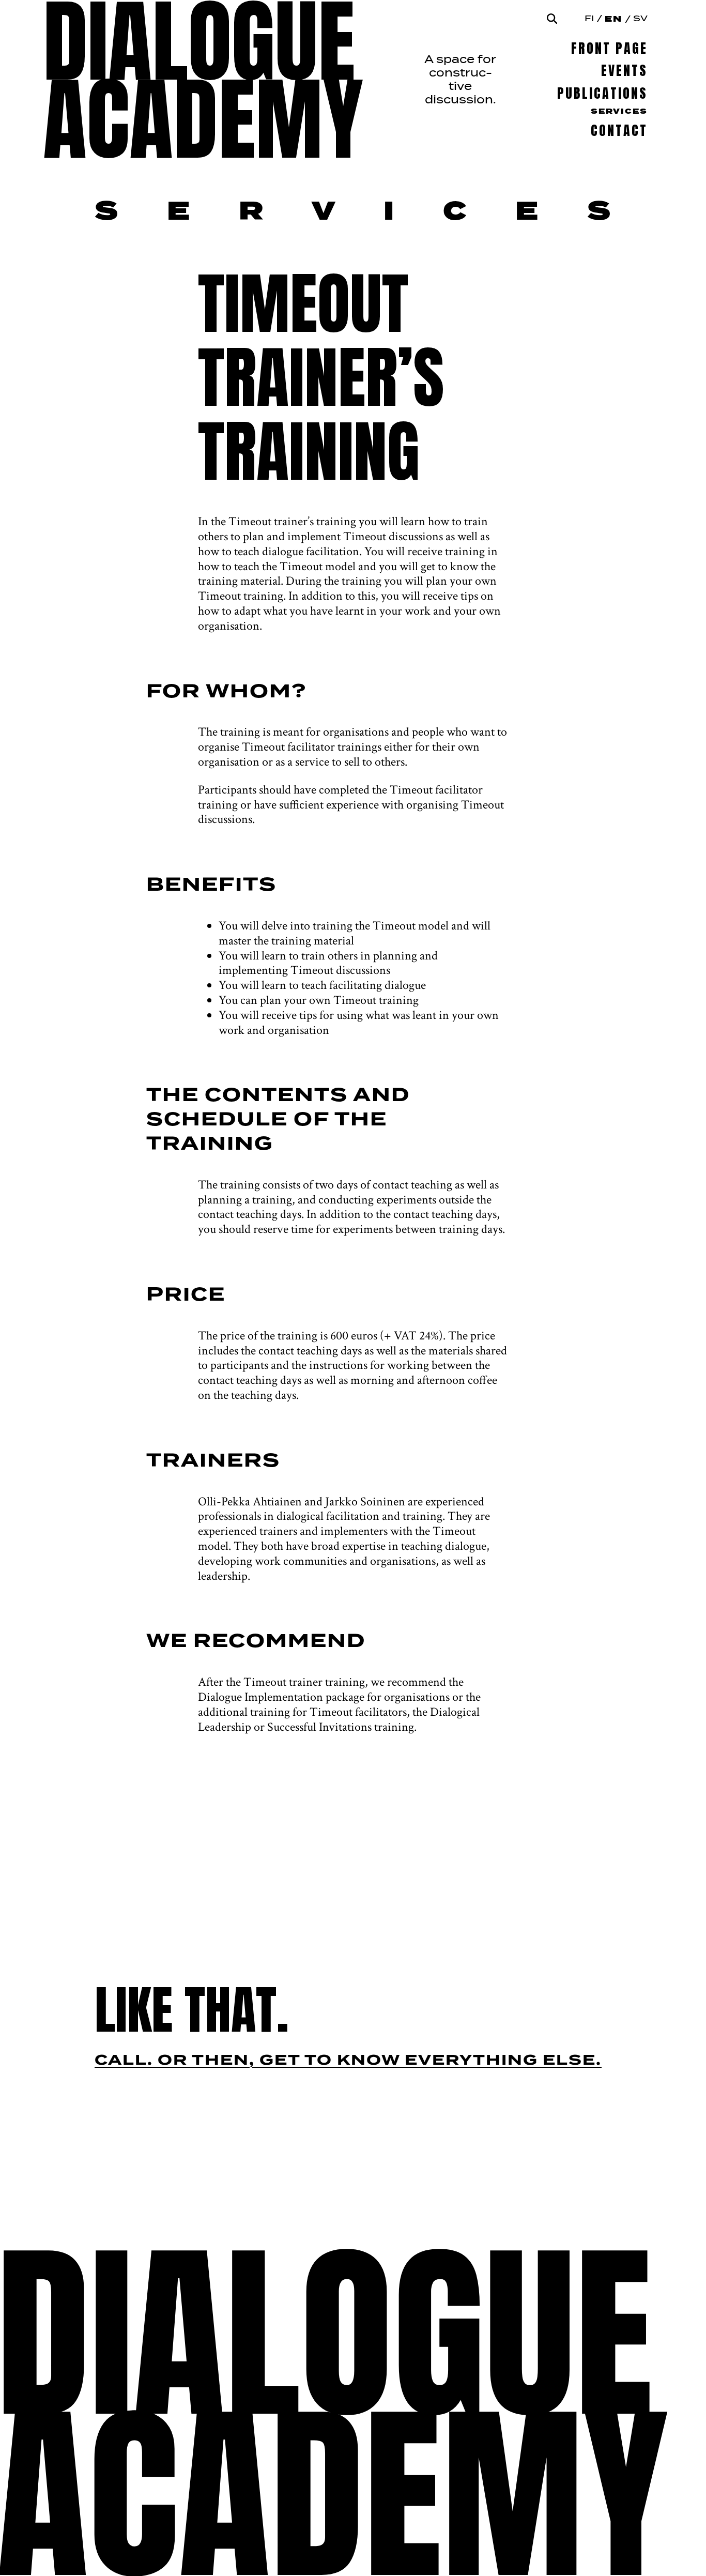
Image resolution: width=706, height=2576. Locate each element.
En (613, 19)
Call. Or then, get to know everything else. (348, 2061)
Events (624, 71)
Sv (640, 19)
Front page (609, 48)
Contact (619, 131)
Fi (589, 19)
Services (619, 112)
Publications (602, 93)
